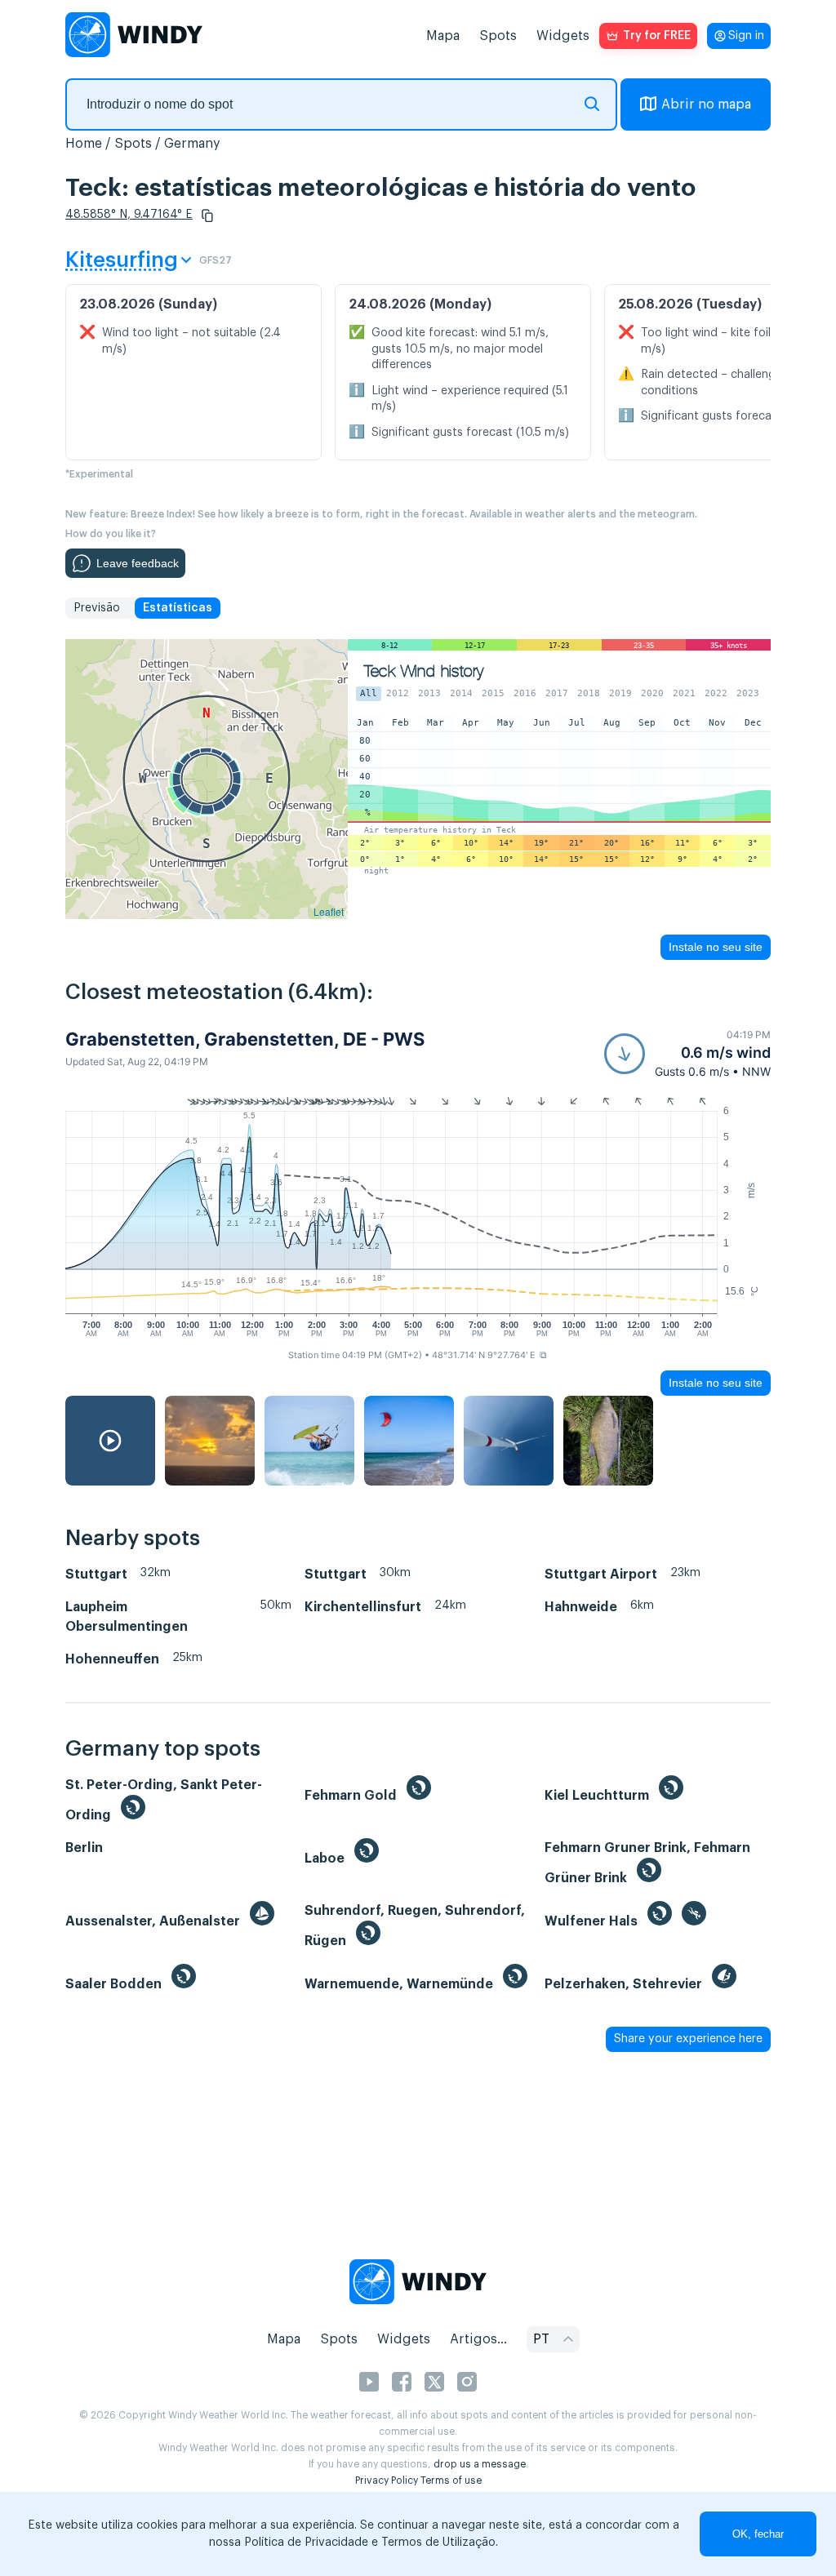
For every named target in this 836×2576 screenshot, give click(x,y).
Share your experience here (688, 2039)
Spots (498, 36)
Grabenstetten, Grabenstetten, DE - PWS (245, 1039)
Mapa (443, 36)
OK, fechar (758, 2534)
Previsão (97, 608)
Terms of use (451, 2481)
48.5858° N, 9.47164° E (129, 215)
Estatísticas (178, 608)
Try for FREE (657, 36)
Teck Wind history (424, 671)
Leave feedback (138, 563)
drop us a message (480, 2464)
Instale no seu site (716, 947)
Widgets (563, 36)
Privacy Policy (387, 2481)
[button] (207, 215)
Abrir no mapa (706, 104)
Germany (192, 144)
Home (84, 144)
